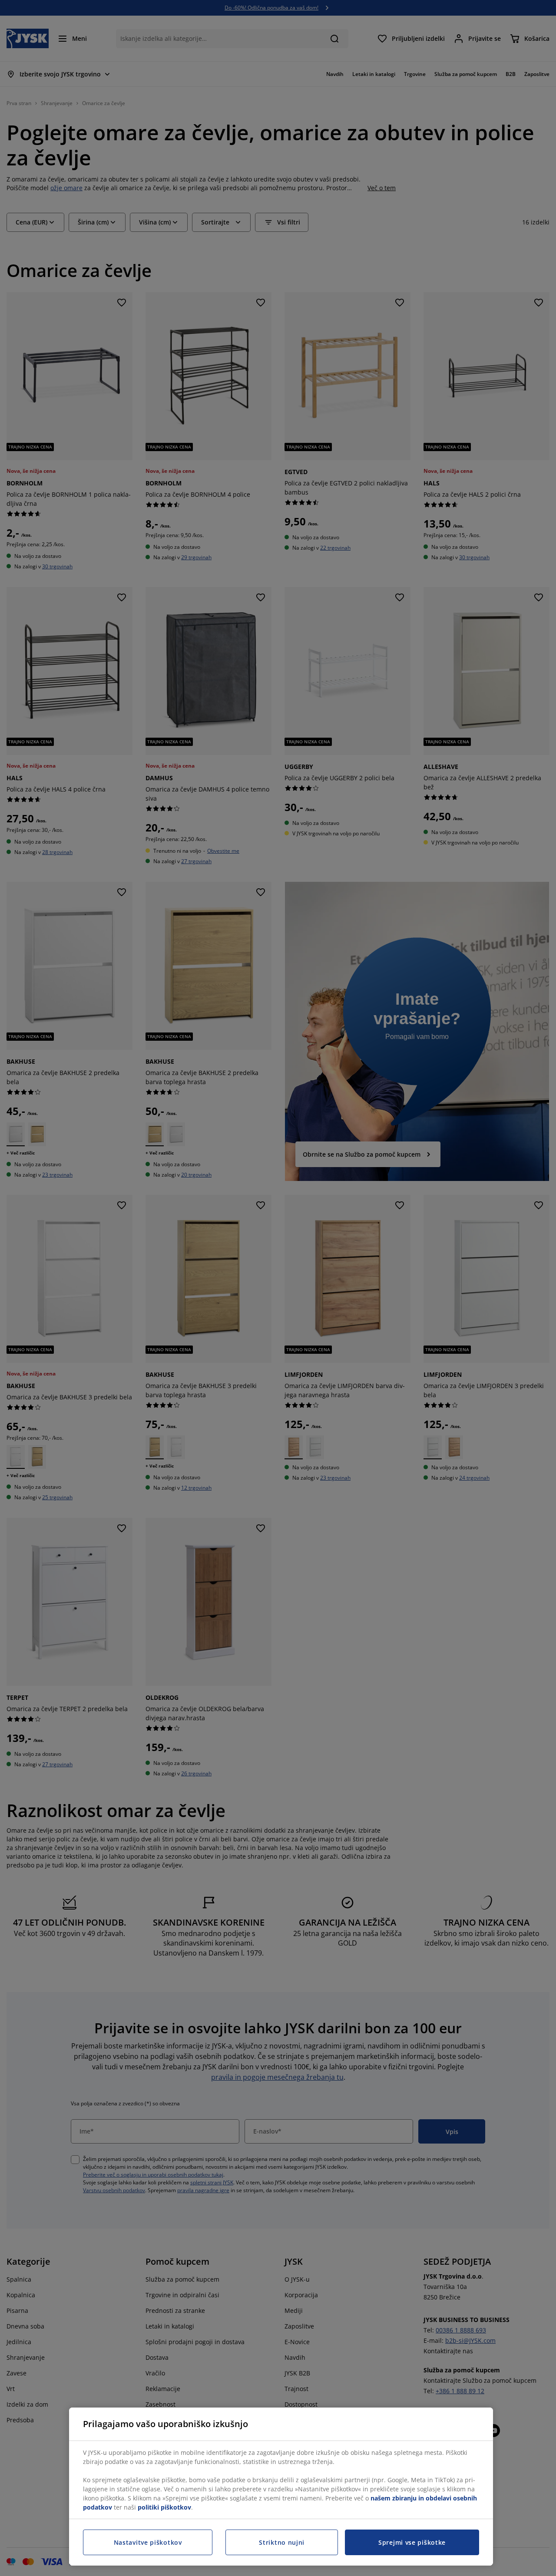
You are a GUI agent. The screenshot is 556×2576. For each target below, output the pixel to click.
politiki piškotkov (164, 2507)
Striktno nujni (282, 2542)
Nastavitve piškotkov (148, 2542)
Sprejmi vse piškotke (412, 2542)
